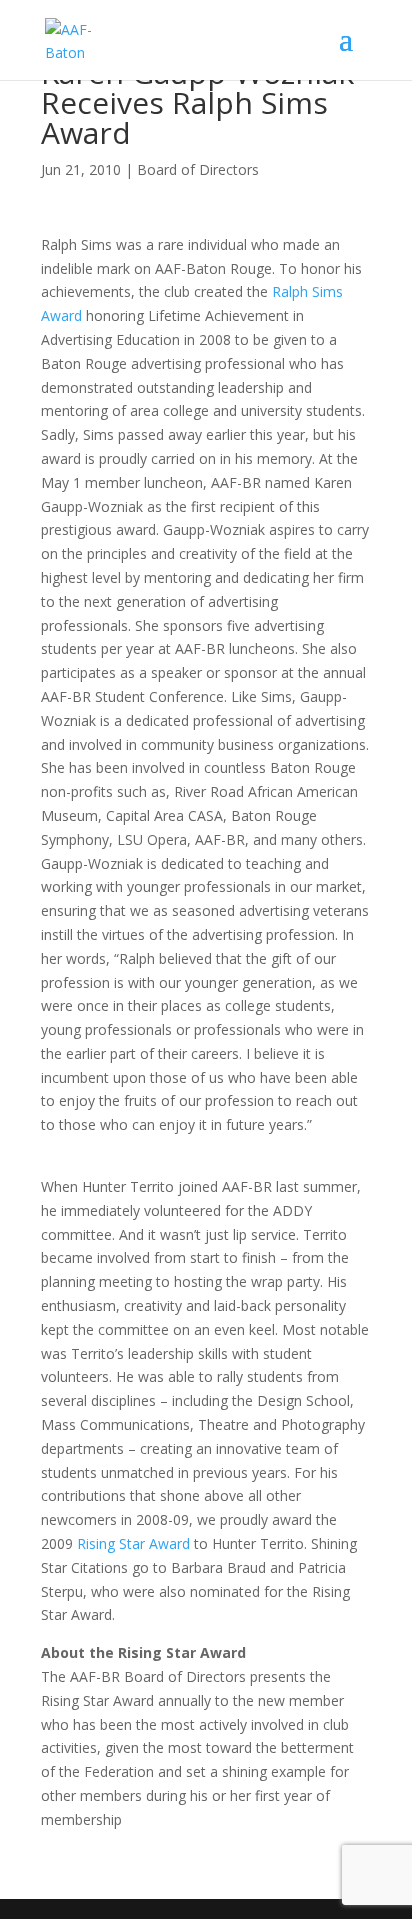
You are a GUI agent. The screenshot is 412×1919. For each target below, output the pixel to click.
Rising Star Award (133, 1543)
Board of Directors (198, 169)
